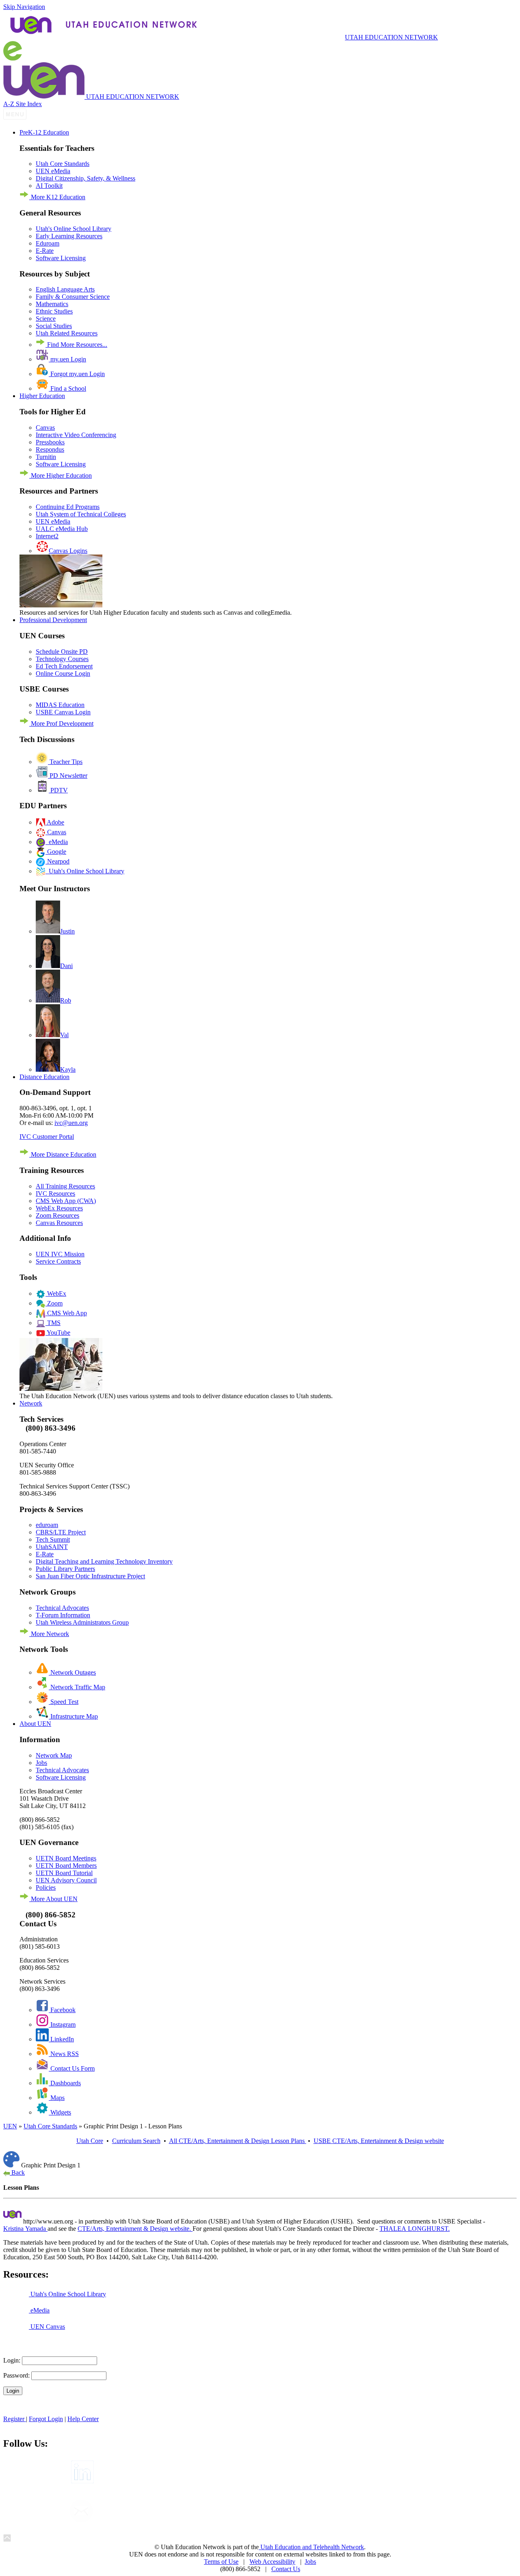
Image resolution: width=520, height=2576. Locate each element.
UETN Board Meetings (66, 1858)
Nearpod (57, 861)
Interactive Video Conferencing (76, 435)
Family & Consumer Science (73, 297)
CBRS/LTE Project (61, 1532)
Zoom (54, 1303)
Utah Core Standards (63, 164)
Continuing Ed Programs (68, 507)
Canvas (45, 428)
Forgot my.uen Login (77, 374)
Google (56, 852)
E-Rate (45, 251)
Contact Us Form (72, 2068)
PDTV (58, 790)
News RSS (64, 2054)
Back (17, 2172)
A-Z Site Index (23, 104)
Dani (66, 966)
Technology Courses (62, 659)
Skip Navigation (24, 7)
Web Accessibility (272, 2562)
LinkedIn (61, 2039)
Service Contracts (58, 1261)
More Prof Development (61, 723)
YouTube (58, 1333)
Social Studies (54, 326)
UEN (10, 2126)
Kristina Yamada (25, 2229)
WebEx (56, 1293)
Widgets (60, 2112)
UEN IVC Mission (60, 1254)
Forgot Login (46, 2419)
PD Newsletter (68, 776)
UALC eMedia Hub (62, 529)
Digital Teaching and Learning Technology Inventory (104, 1561)
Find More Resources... (76, 345)
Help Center (83, 2419)
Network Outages (72, 1672)
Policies (46, 1887)
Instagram (62, 2024)
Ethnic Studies (54, 311)
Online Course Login (63, 673)
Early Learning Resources (69, 236)
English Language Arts (65, 289)
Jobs (41, 1763)
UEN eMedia (53, 171)
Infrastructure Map (73, 1716)
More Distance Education (63, 1154)
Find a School (67, 388)
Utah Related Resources (67, 333)
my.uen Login (67, 359)
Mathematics (52, 304)
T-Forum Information (63, 1615)
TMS (53, 1323)
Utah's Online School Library (74, 229)
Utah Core (90, 2141)
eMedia (57, 842)
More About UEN (53, 1899)
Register (15, 2419)
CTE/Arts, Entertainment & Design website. (135, 2229)
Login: (12, 2360)
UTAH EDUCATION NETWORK (391, 37)
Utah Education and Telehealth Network (311, 2547)
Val (64, 1035)
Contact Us (286, 2569)
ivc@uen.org (71, 1123)
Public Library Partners (65, 1569)
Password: (16, 2375)
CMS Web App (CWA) (66, 1201)
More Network (49, 1634)
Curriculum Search (136, 2141)
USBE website (379, 2141)
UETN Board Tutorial (64, 1873)
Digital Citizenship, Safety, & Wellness (86, 178)
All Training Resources (65, 1186)
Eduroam (48, 243)
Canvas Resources (59, 1223)
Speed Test (64, 1702)
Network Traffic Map (77, 1687)
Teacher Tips (65, 762)
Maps (57, 2098)
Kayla (68, 1069)
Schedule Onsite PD (62, 652)
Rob (66, 1000)
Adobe (55, 822)
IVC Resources (55, 1193)
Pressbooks (50, 442)
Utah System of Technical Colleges (81, 514)
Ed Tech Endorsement (64, 666)
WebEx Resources (59, 1208)
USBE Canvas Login (63, 712)
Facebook (62, 2010)
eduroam (47, 1525)
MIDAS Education (60, 705)
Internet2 (47, 536)
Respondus (50, 449)
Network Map (54, 1755)
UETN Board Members (66, 1866)
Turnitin (46, 457)
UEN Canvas (47, 2327)
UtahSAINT (52, 1547)
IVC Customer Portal (47, 1137)
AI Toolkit (49, 186)
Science (46, 319)
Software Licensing (61, 258)
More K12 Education (57, 197)
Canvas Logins (68, 551)
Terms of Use (221, 2562)
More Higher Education (61, 475)
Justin (67, 931)
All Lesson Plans (238, 2141)
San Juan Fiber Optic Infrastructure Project (90, 1576)
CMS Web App (66, 1313)
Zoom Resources (57, 1215)
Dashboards (65, 2083)
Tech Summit (53, 1539)
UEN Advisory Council (66, 1880)
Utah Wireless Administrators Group (82, 1622)
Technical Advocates (62, 1608)
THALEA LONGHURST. (415, 2229)
